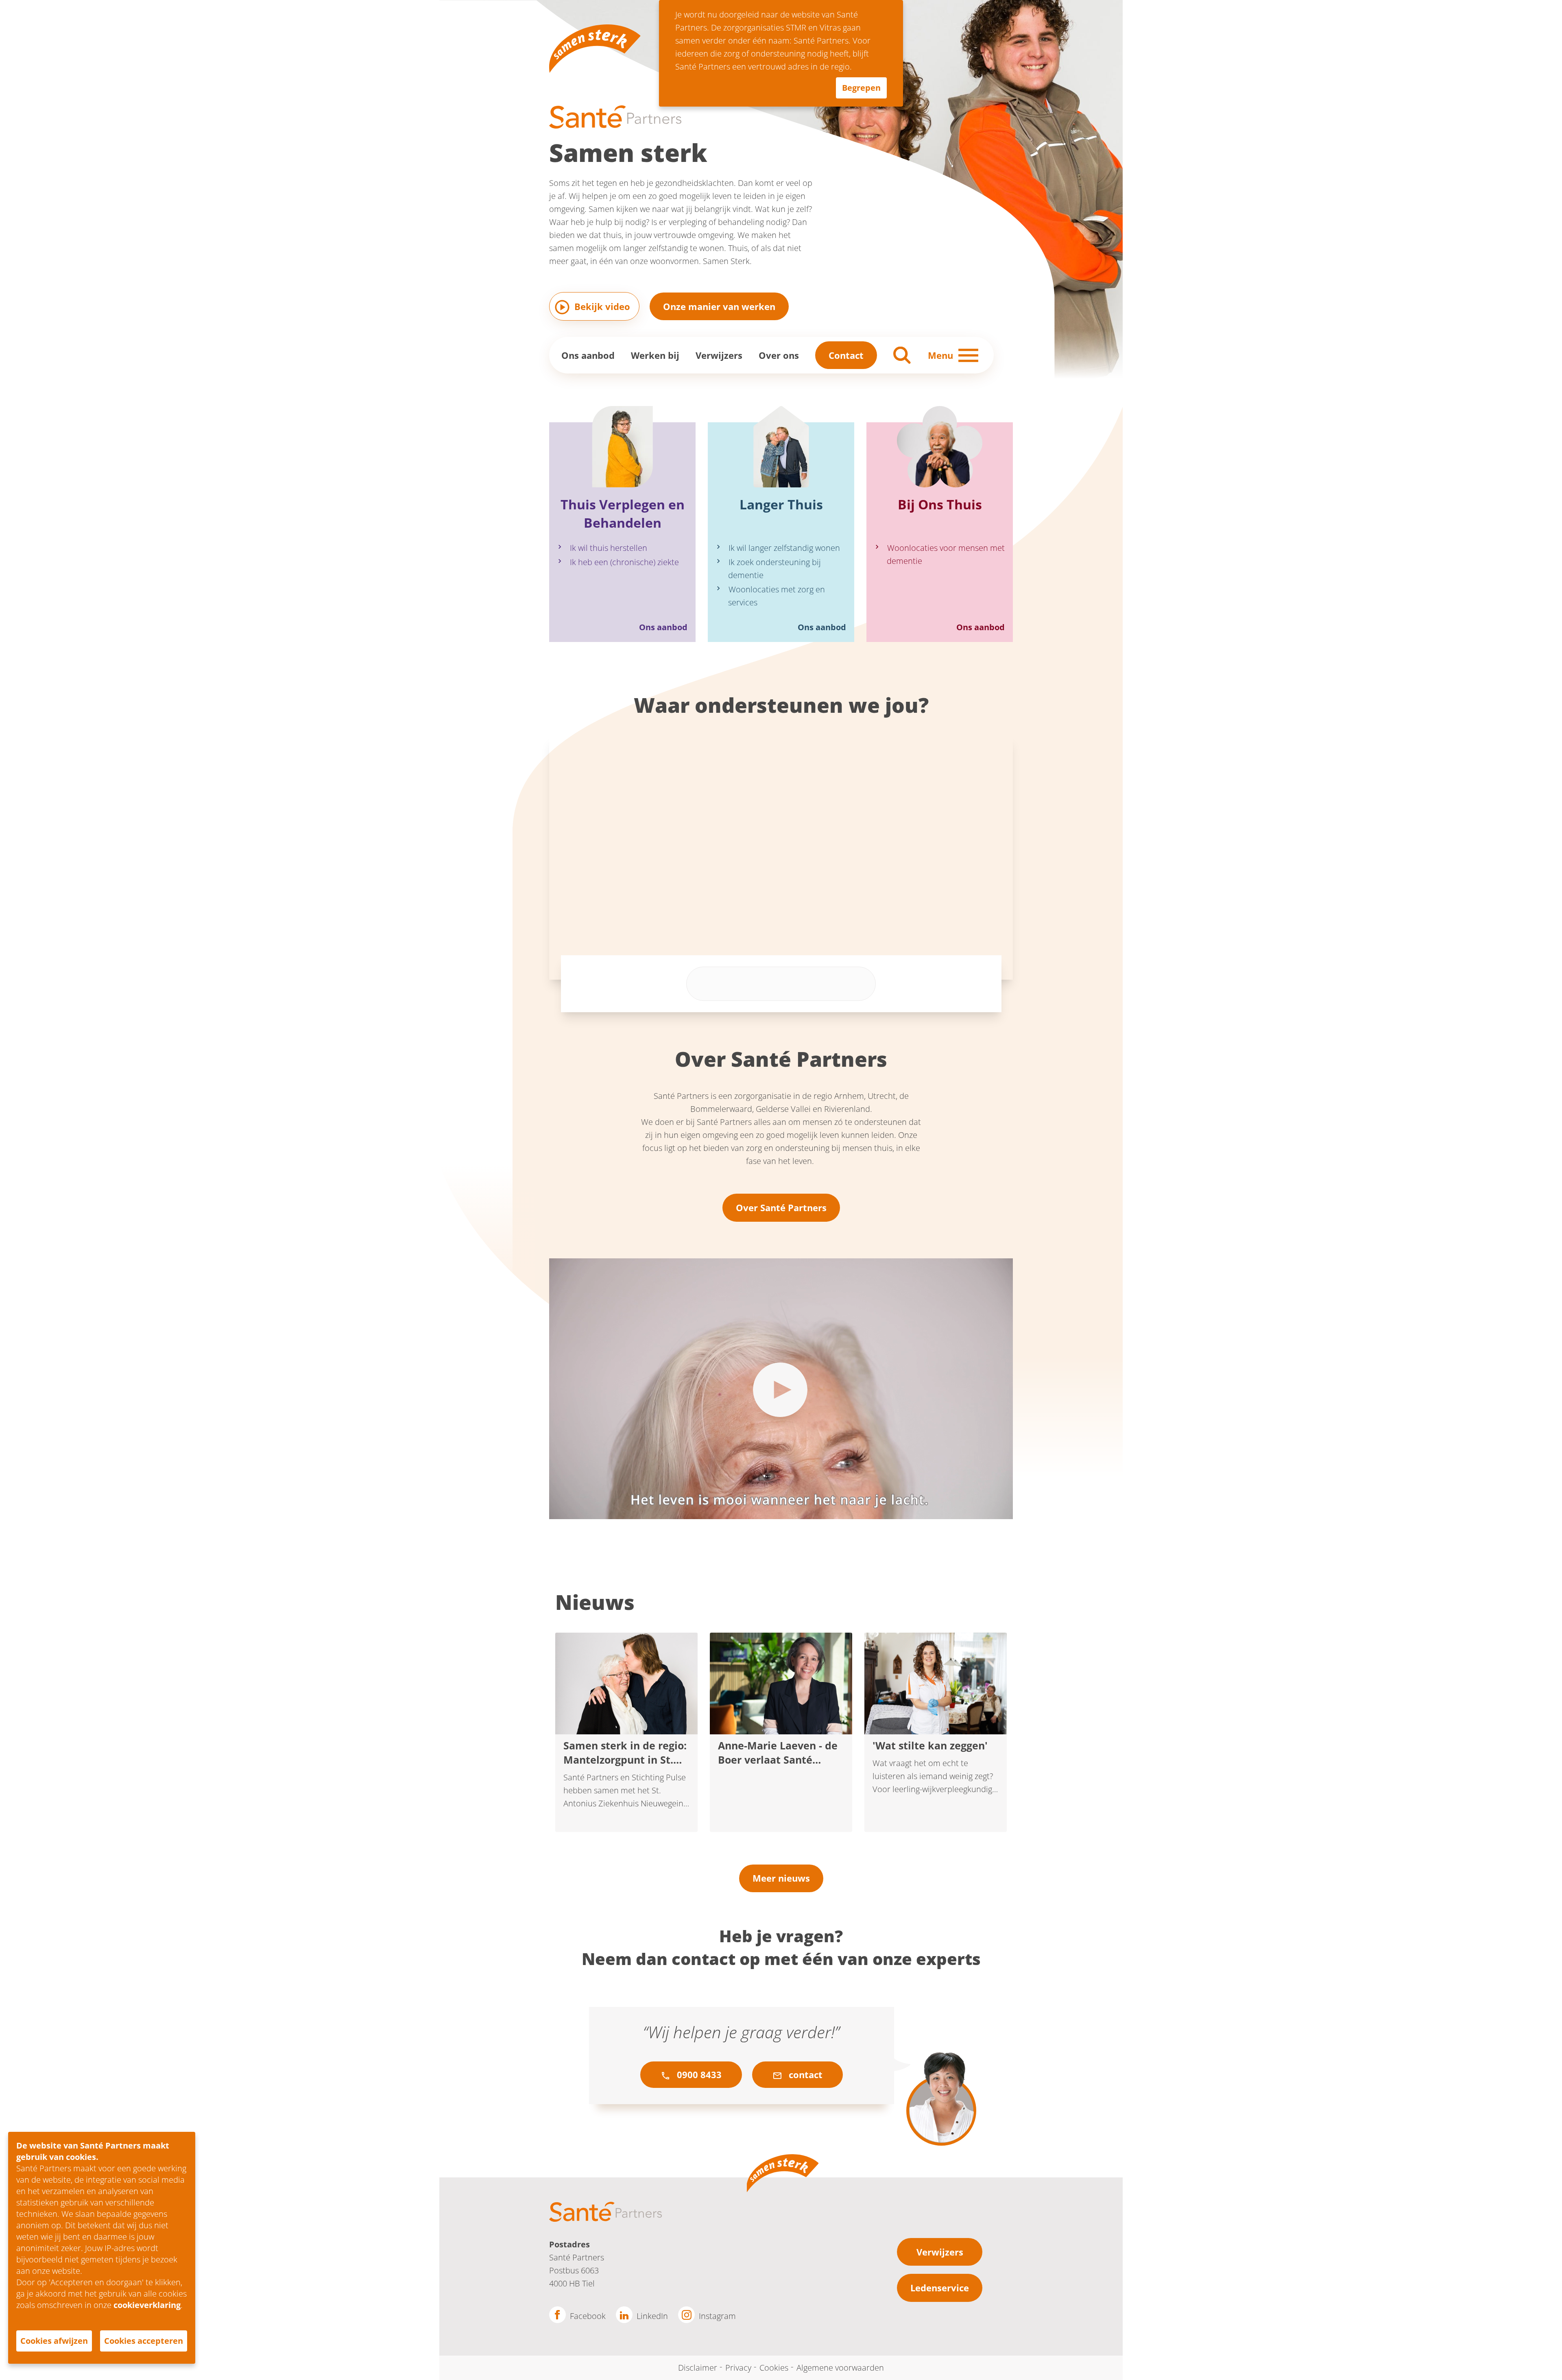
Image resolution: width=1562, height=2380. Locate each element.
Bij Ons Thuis (940, 504)
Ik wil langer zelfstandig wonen (784, 548)
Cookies (774, 2368)
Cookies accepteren (144, 2341)
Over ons (779, 355)
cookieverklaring (147, 2305)
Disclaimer (698, 2368)
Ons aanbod (588, 355)
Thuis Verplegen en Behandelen (623, 513)
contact (804, 2074)
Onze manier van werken (719, 306)
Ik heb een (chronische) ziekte (624, 562)
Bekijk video (602, 306)
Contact (846, 355)
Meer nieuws (781, 1878)
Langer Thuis (781, 504)
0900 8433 (698, 2074)
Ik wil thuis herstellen (609, 548)
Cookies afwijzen (54, 2341)
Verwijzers (719, 355)
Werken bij (655, 355)
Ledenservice (940, 2288)
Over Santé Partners (781, 1207)
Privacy (738, 2368)
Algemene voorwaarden (840, 2368)
